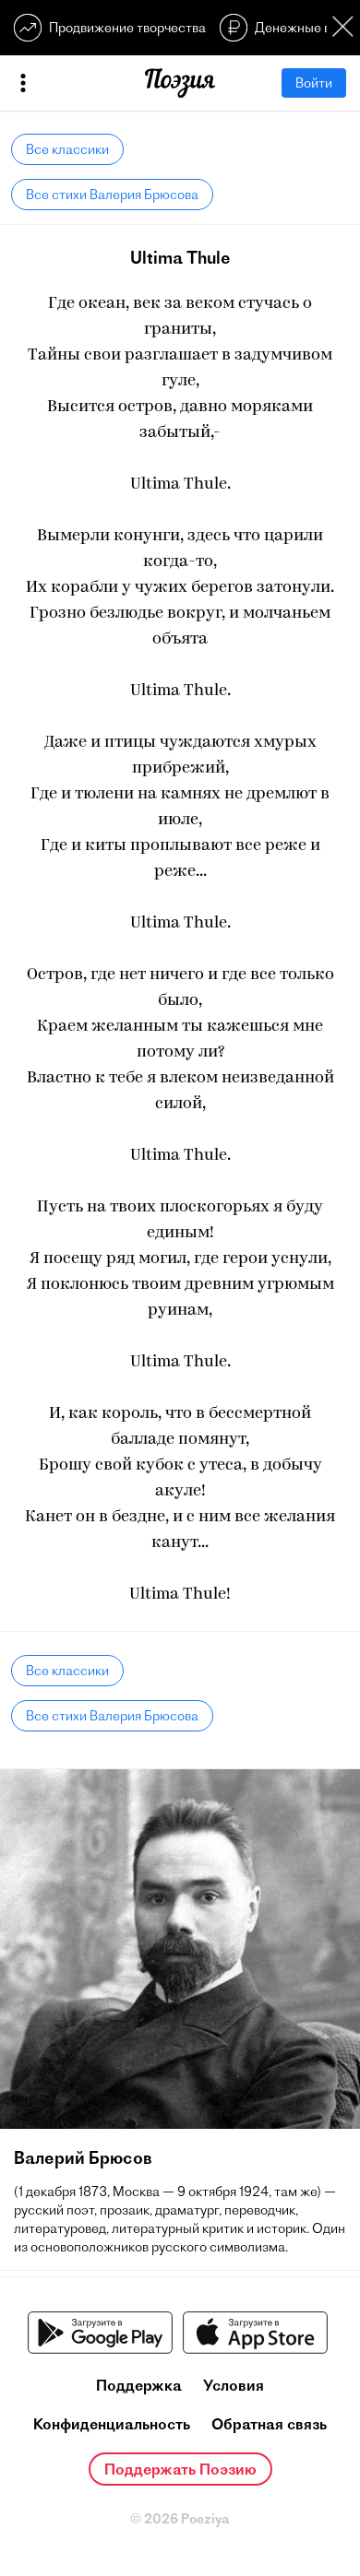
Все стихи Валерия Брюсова (112, 195)
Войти (314, 83)
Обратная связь (269, 2424)
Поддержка (139, 2385)
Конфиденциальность (112, 2424)
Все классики (67, 149)
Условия (234, 2385)
